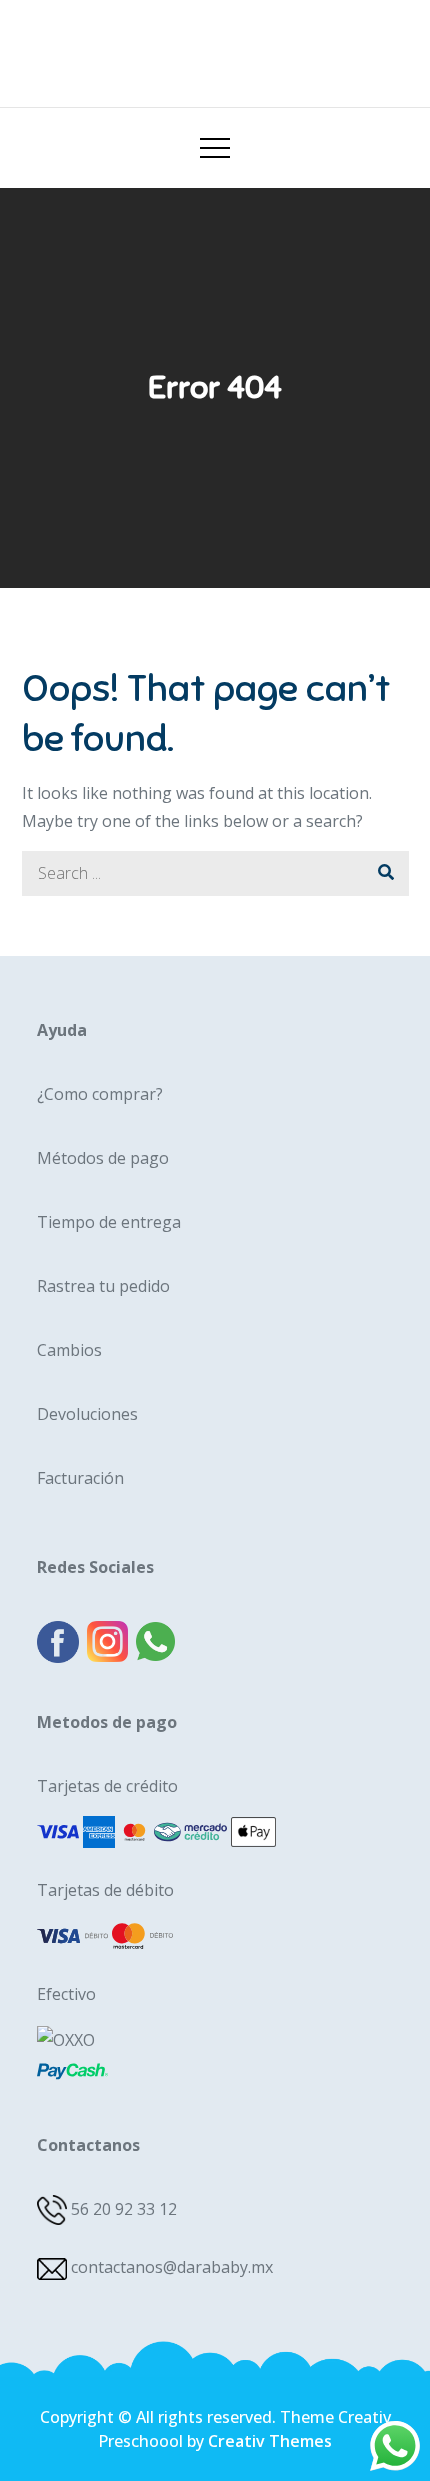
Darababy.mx (215, 46)
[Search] (386, 873)
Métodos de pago (103, 1158)
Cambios (69, 1350)
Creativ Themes (270, 2441)
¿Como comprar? (100, 1094)
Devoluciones (87, 1414)
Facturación (80, 1478)
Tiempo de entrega (109, 1222)
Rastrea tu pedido (103, 1286)
